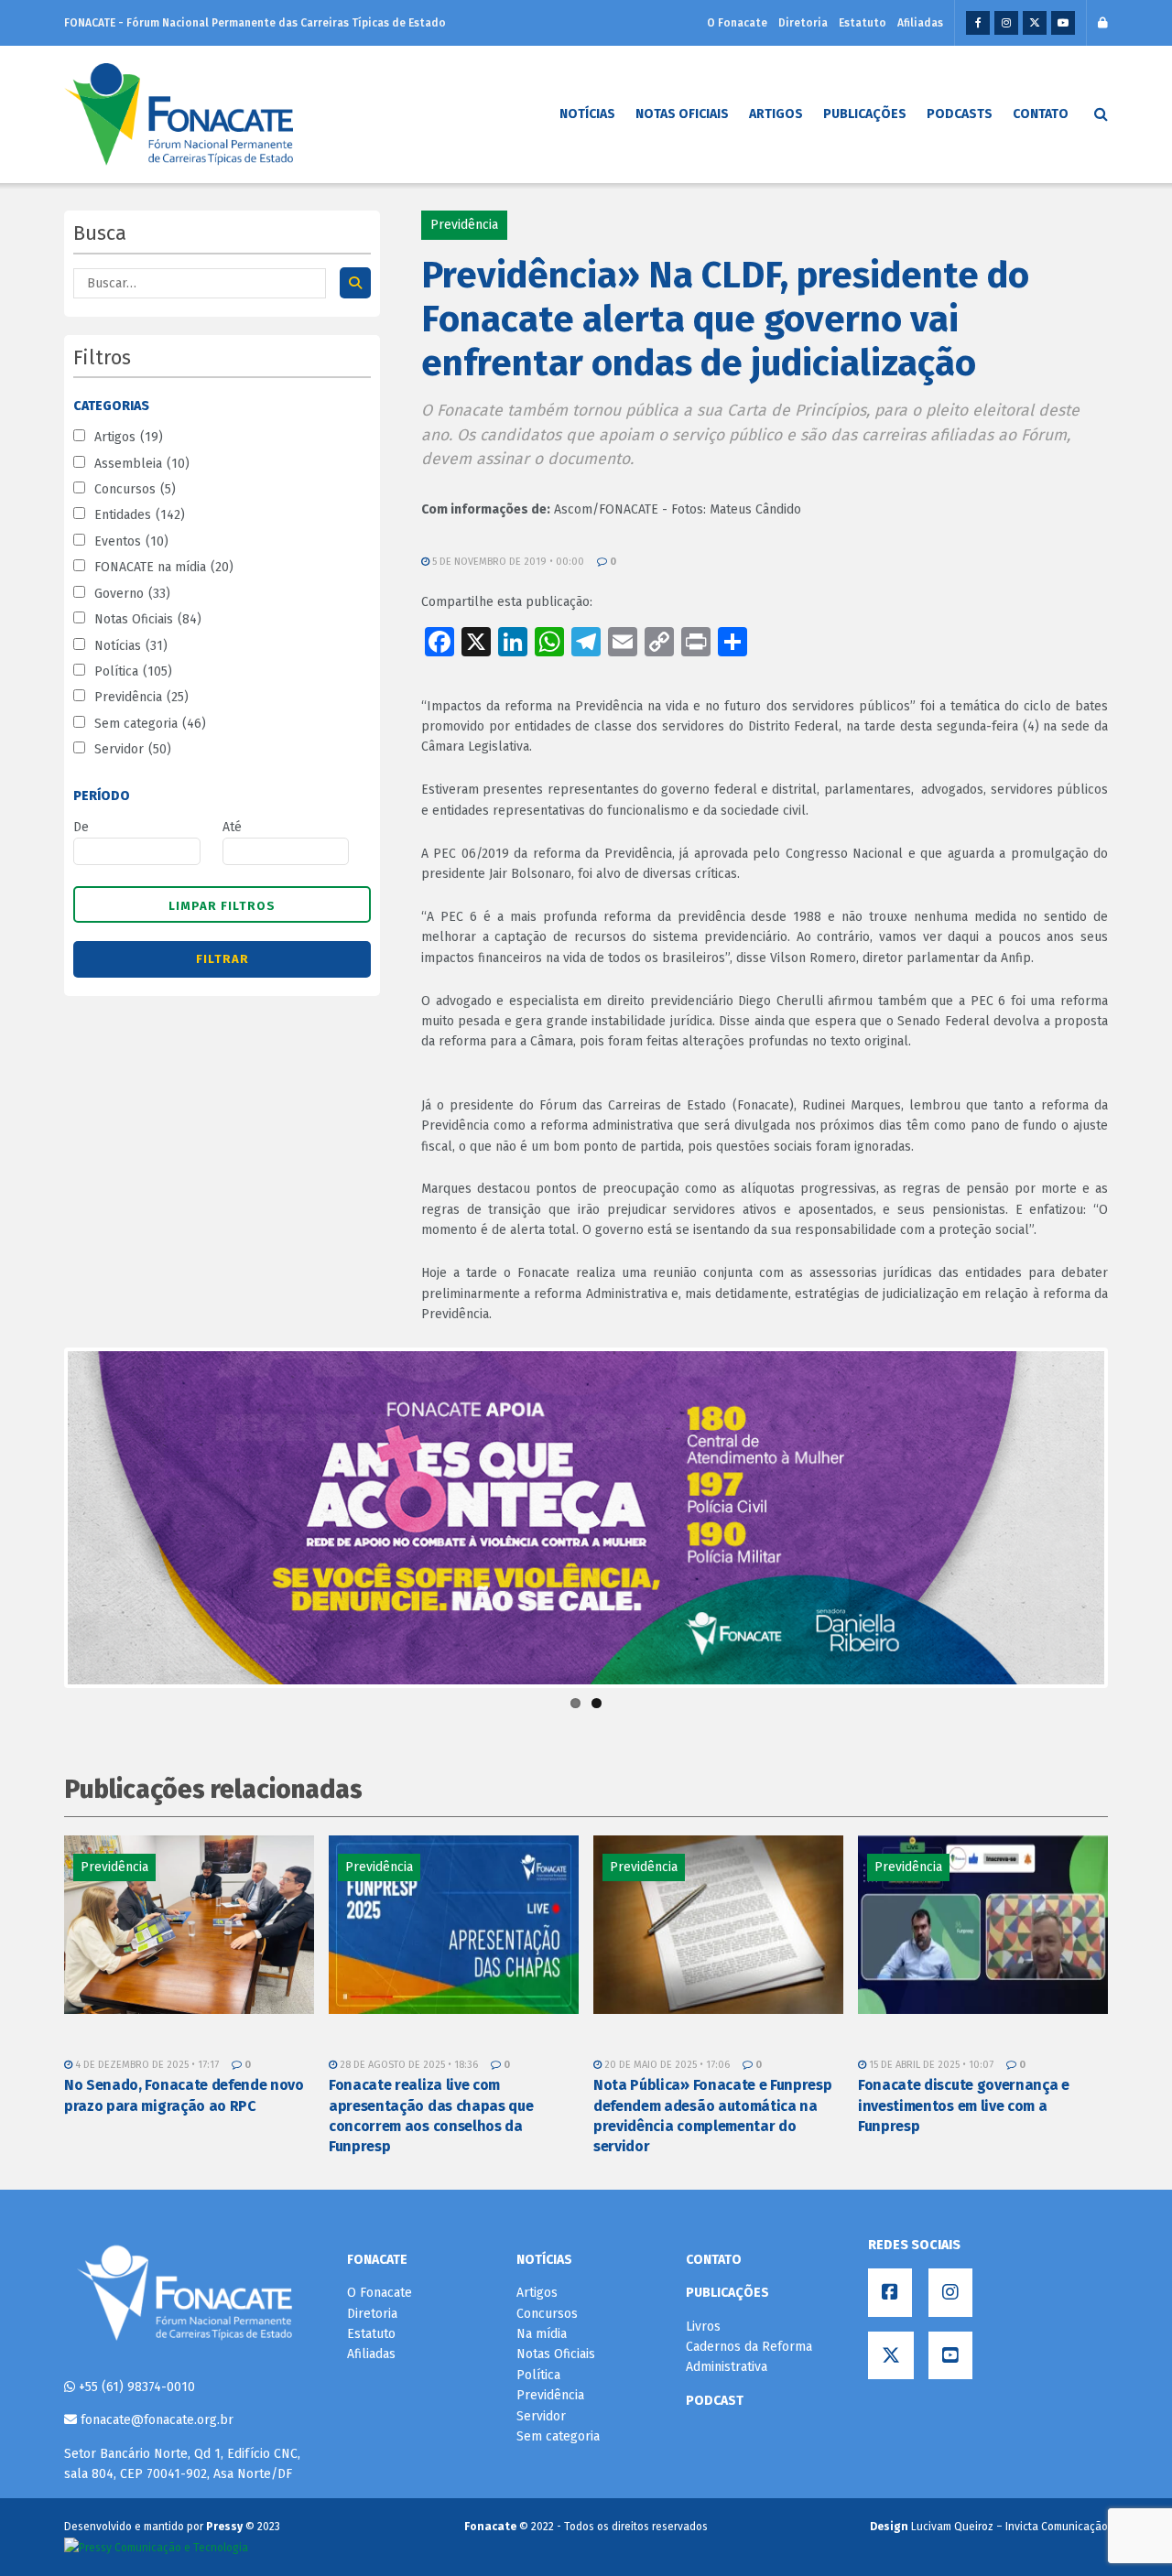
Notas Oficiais (682, 114)
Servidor (133, 749)
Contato (1041, 114)
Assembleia (142, 464)
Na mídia (542, 2334)
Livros (703, 2327)
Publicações (865, 114)
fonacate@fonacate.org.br (155, 2420)
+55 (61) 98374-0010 (135, 2387)
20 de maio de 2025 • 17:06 (666, 2065)
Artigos (776, 114)
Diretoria (803, 23)
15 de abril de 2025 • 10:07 (930, 2065)
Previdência (141, 697)
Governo (132, 594)
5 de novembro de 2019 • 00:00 (507, 562)
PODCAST (715, 2401)
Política (133, 671)
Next (1132, 1518)
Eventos (131, 541)
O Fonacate (737, 23)
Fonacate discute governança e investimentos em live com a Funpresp (964, 2105)
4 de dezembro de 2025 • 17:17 (146, 2065)
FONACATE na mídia (164, 567)
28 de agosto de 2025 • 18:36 (407, 2065)
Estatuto (863, 23)
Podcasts (960, 114)
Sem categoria (150, 724)
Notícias (587, 114)
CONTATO (714, 2260)
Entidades (140, 515)
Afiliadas (920, 23)
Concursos (135, 489)
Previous (40, 1518)
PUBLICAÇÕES (727, 2293)
